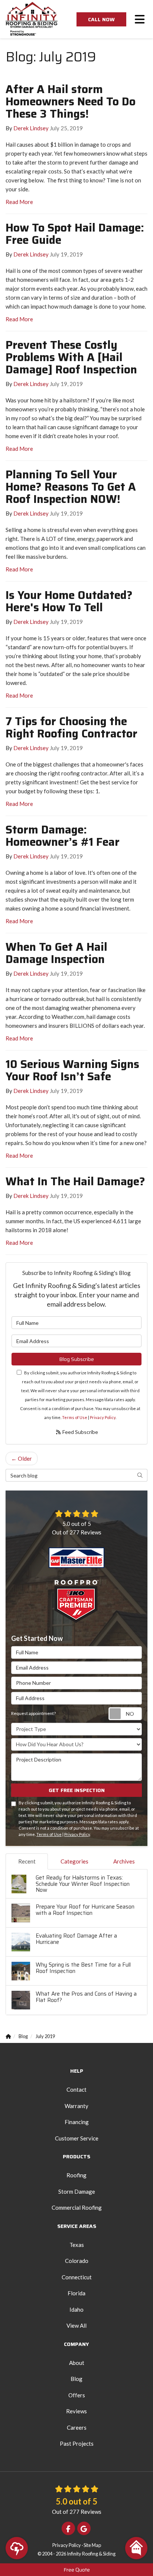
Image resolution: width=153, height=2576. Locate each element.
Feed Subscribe (80, 1432)
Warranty (76, 2106)
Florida (76, 2293)
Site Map (92, 2545)
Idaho (76, 2309)
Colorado (77, 2261)
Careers (77, 2427)
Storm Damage (77, 2191)
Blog (76, 2379)
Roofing (76, 2175)
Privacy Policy (103, 1417)
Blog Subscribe (76, 1359)
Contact (76, 2089)
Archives (124, 1861)
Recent (27, 1861)
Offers (77, 2395)
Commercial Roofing (77, 2207)
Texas (77, 2245)
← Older (22, 1458)
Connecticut (77, 2277)
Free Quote (77, 2570)
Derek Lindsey (31, 128)
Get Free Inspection (77, 1790)
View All (76, 2325)
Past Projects (77, 2443)
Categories (74, 1861)
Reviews (76, 2411)
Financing (77, 2122)
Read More (19, 202)
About (77, 2363)
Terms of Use (75, 1417)
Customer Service (77, 2138)
